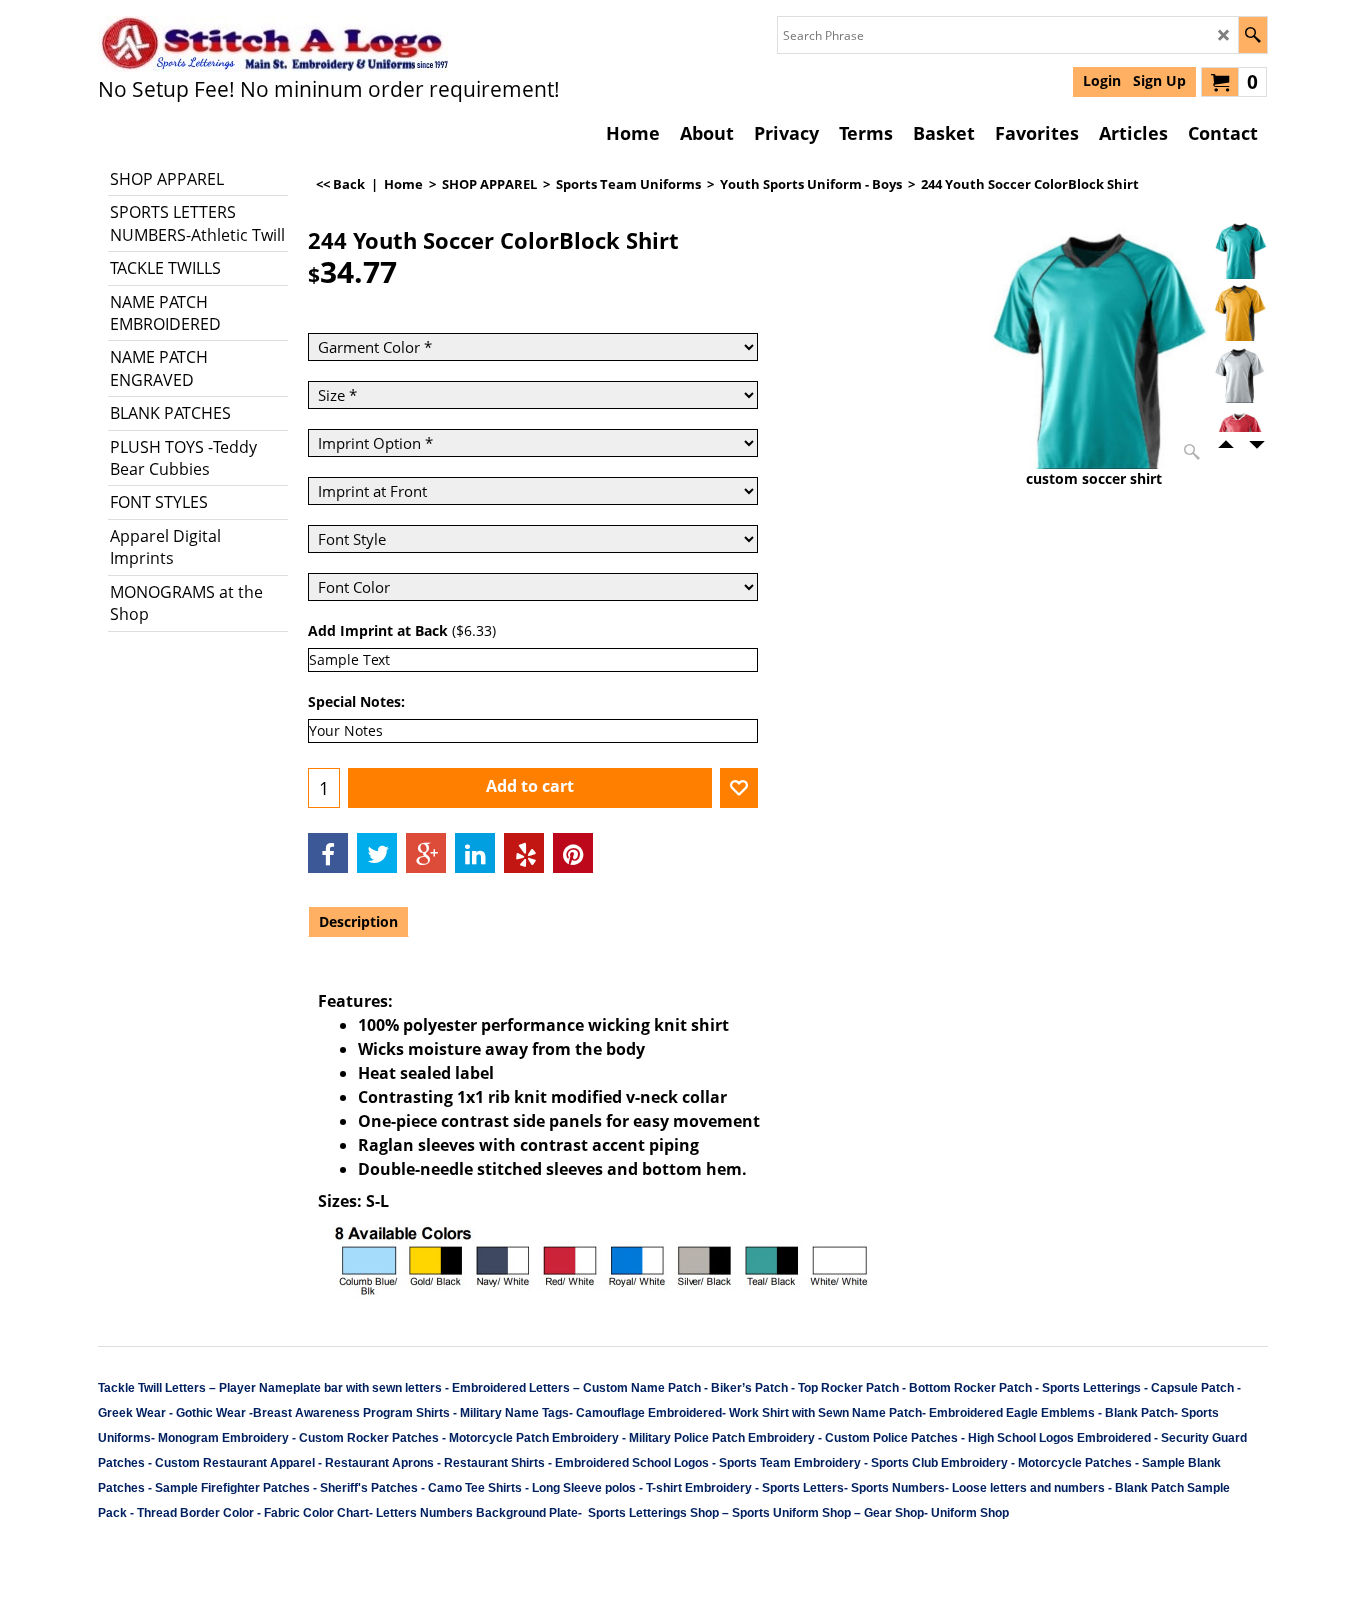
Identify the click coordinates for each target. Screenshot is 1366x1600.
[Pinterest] (573, 853)
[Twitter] (377, 853)
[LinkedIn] (475, 853)
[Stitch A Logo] (273, 44)
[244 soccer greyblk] (1239, 374)
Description (358, 921)
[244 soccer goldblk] (1239, 312)
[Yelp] (524, 853)
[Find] (1252, 35)
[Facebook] (328, 853)
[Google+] (426, 853)
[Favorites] (739, 788)
